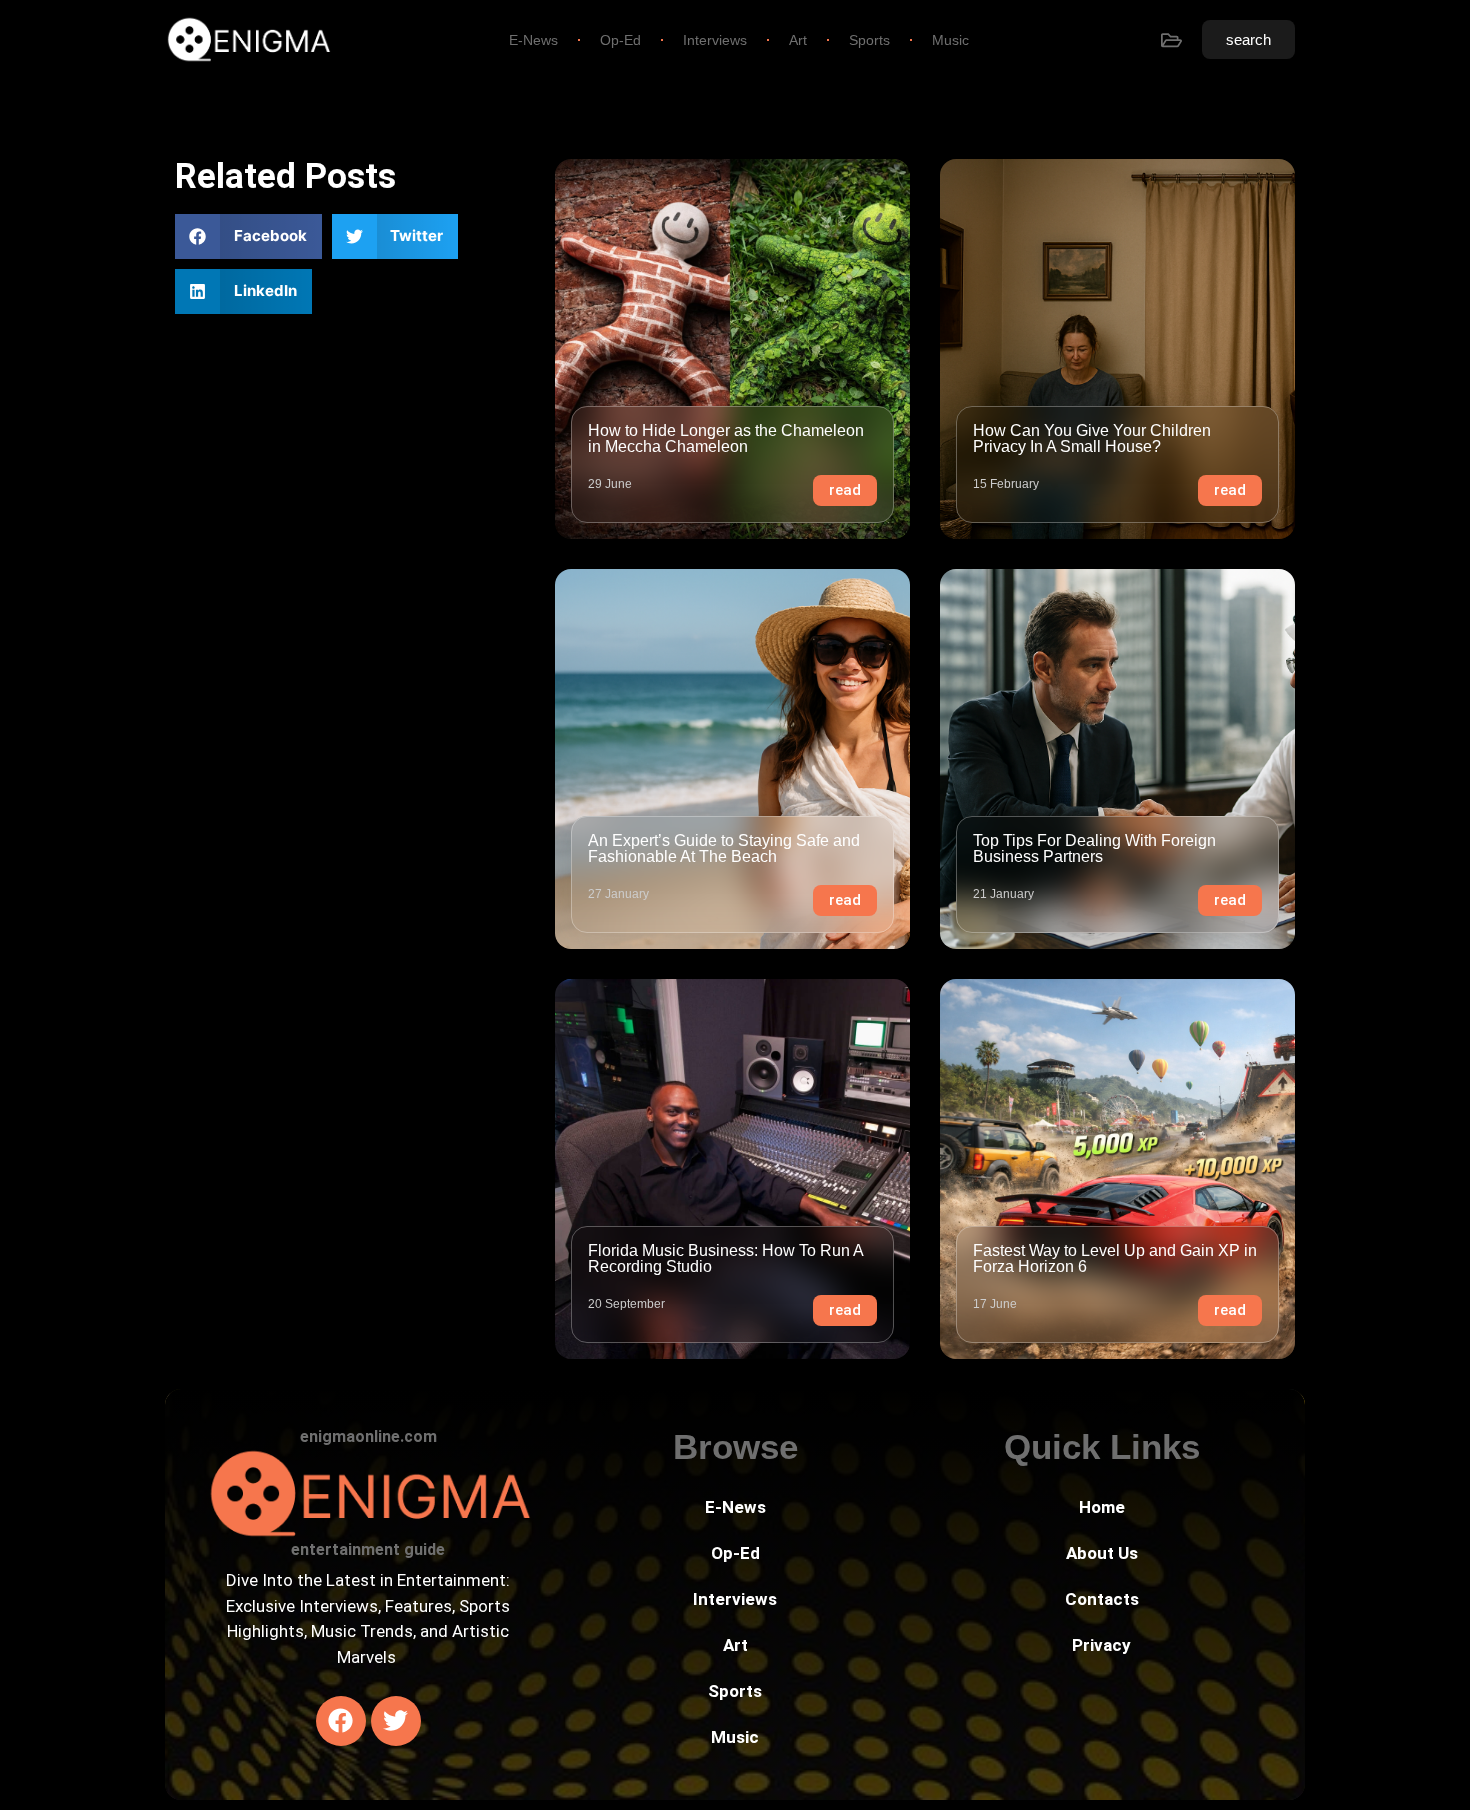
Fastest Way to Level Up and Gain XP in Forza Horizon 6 (1115, 1258)
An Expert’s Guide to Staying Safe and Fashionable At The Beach (724, 848)
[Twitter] (396, 1721)
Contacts (1102, 1599)
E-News (533, 40)
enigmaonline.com (368, 1436)
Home (1102, 1507)
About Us (1102, 1553)
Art (798, 40)
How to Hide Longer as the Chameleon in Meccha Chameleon (726, 438)
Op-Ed (620, 40)
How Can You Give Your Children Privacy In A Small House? (1092, 438)
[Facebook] (341, 1721)
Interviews (715, 40)
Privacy (1101, 1645)
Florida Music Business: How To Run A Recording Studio (725, 1258)
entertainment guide (368, 1549)
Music (950, 40)
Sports (869, 40)
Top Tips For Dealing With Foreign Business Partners (1094, 848)
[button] (248, 236)
